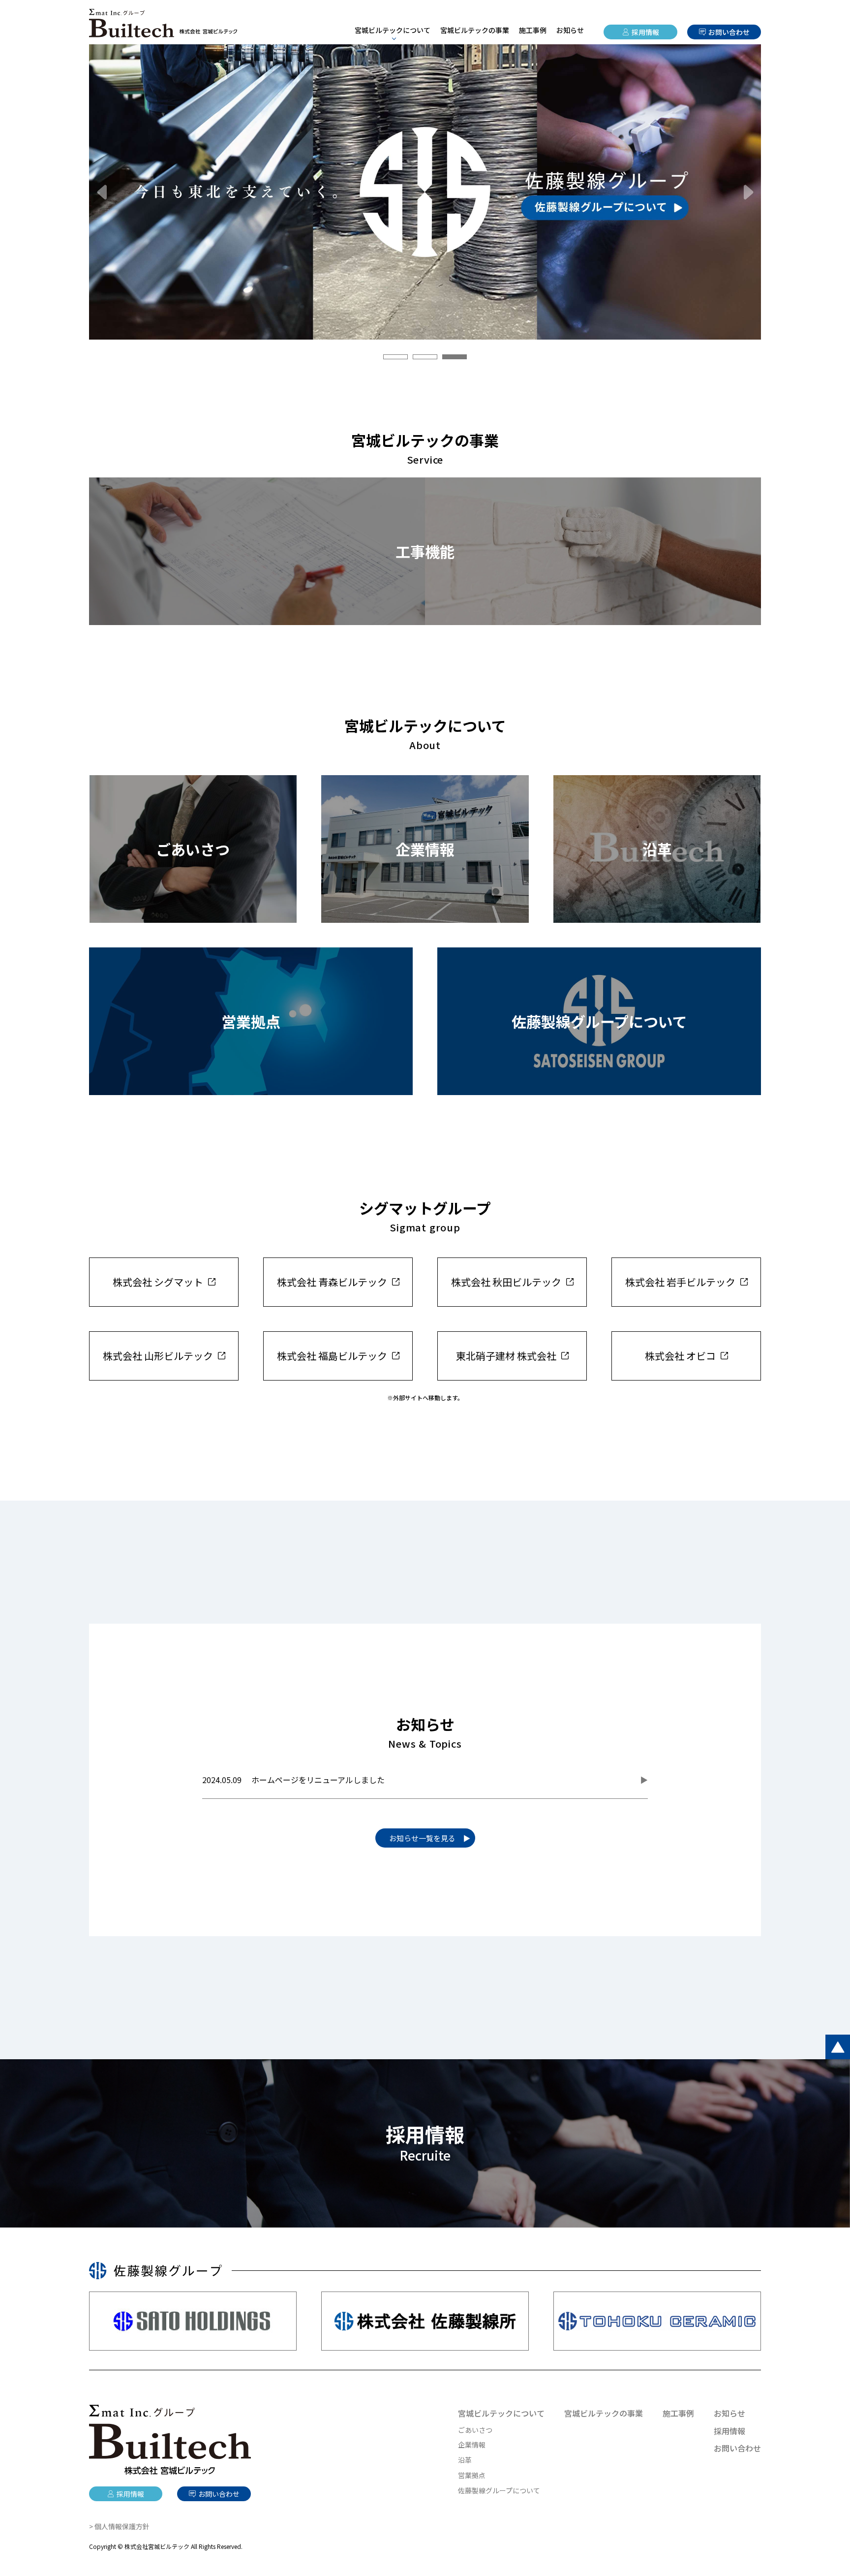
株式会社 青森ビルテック (332, 1282)
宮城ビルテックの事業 (475, 30)
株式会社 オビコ (680, 1356)
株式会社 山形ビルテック (158, 1356)
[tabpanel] (425, 192)
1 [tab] (395, 357)
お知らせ (570, 30)
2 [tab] (425, 357)
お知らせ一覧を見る (422, 1838)
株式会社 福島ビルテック (332, 1356)
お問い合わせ (729, 32)
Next (749, 192)
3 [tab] (455, 357)
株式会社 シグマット (158, 1282)
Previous (101, 192)
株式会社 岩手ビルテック (680, 1282)
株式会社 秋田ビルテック (506, 1282)
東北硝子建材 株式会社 (506, 1356)
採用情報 (645, 32)
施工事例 (533, 30)
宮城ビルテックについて (501, 2413)
